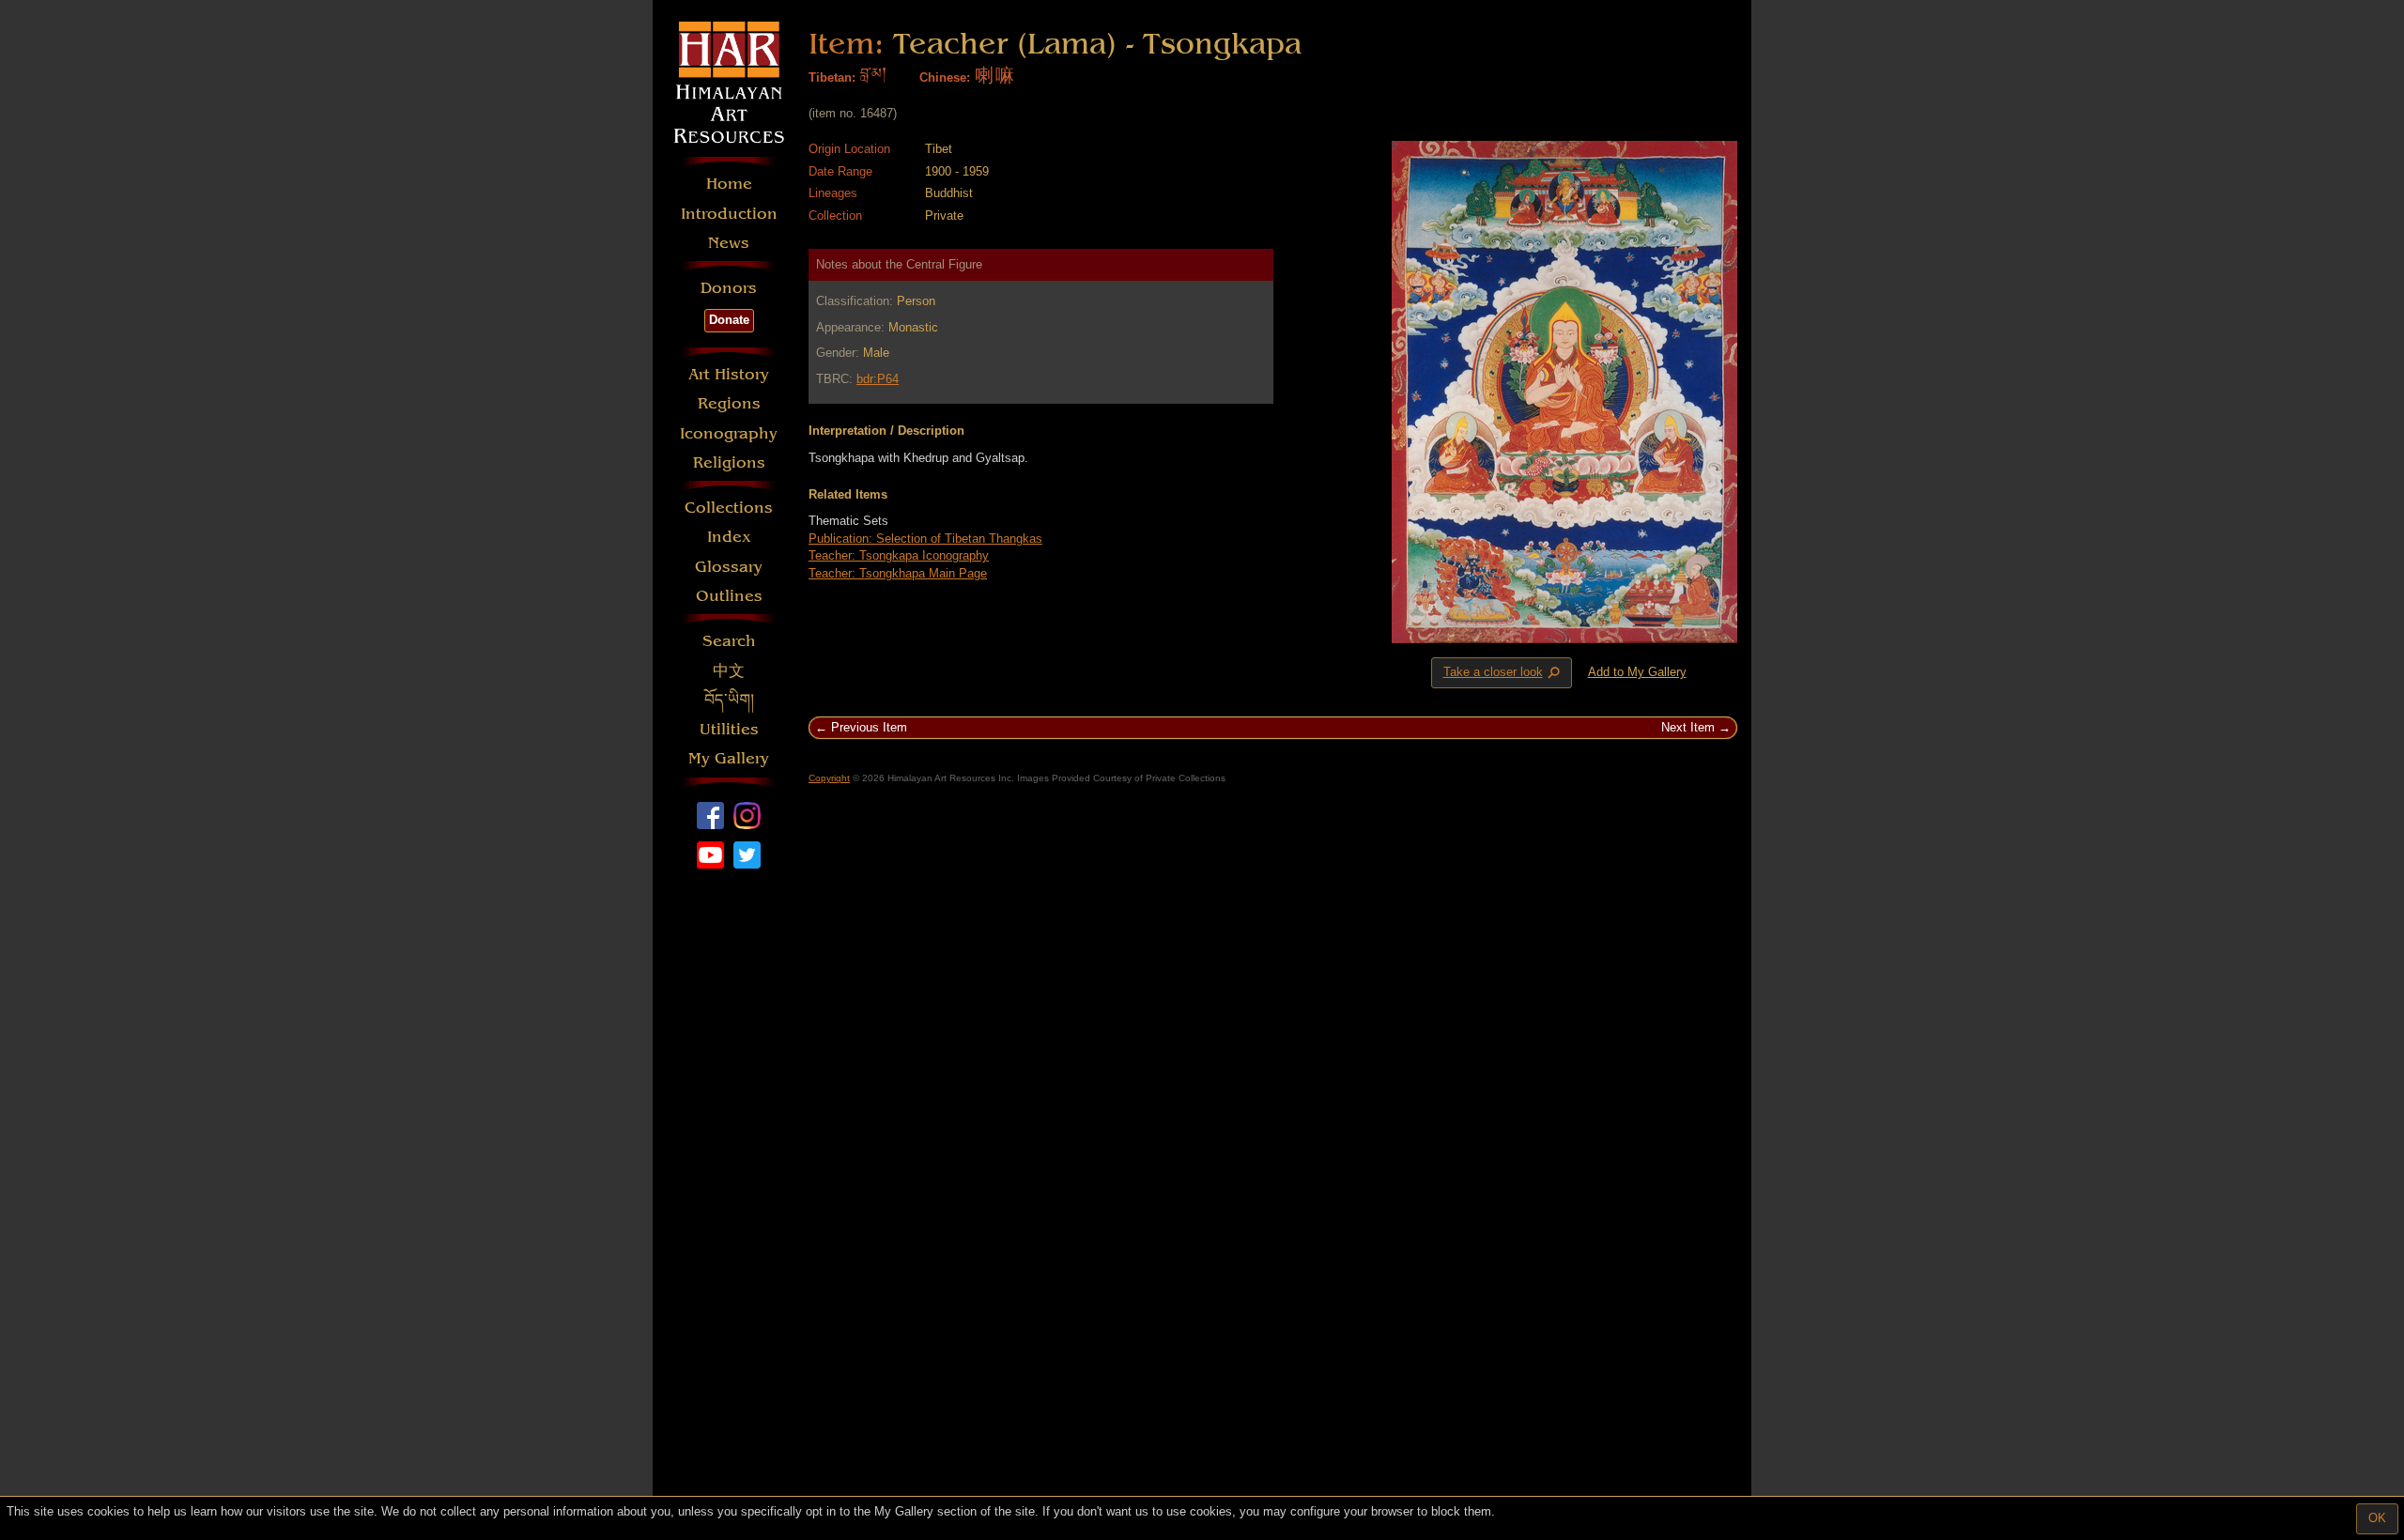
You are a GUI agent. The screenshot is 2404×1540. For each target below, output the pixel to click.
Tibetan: (832, 77)
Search (729, 641)
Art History (729, 374)
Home (729, 184)
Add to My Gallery (1637, 672)
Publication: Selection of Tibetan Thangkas (925, 539)
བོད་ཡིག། (729, 700)
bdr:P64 (878, 379)
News (729, 243)
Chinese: (945, 77)
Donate (729, 320)
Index (729, 537)
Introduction (729, 214)
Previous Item (869, 727)
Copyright (829, 778)
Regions (729, 403)
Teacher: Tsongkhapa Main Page (898, 573)
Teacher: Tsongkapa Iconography (899, 555)
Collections (729, 508)
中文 (729, 671)
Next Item (1688, 727)
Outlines (729, 596)
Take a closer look (1503, 673)
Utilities (729, 729)
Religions (729, 462)
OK (2377, 1518)
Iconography (729, 433)
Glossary (729, 567)
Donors (729, 288)
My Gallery (729, 758)
